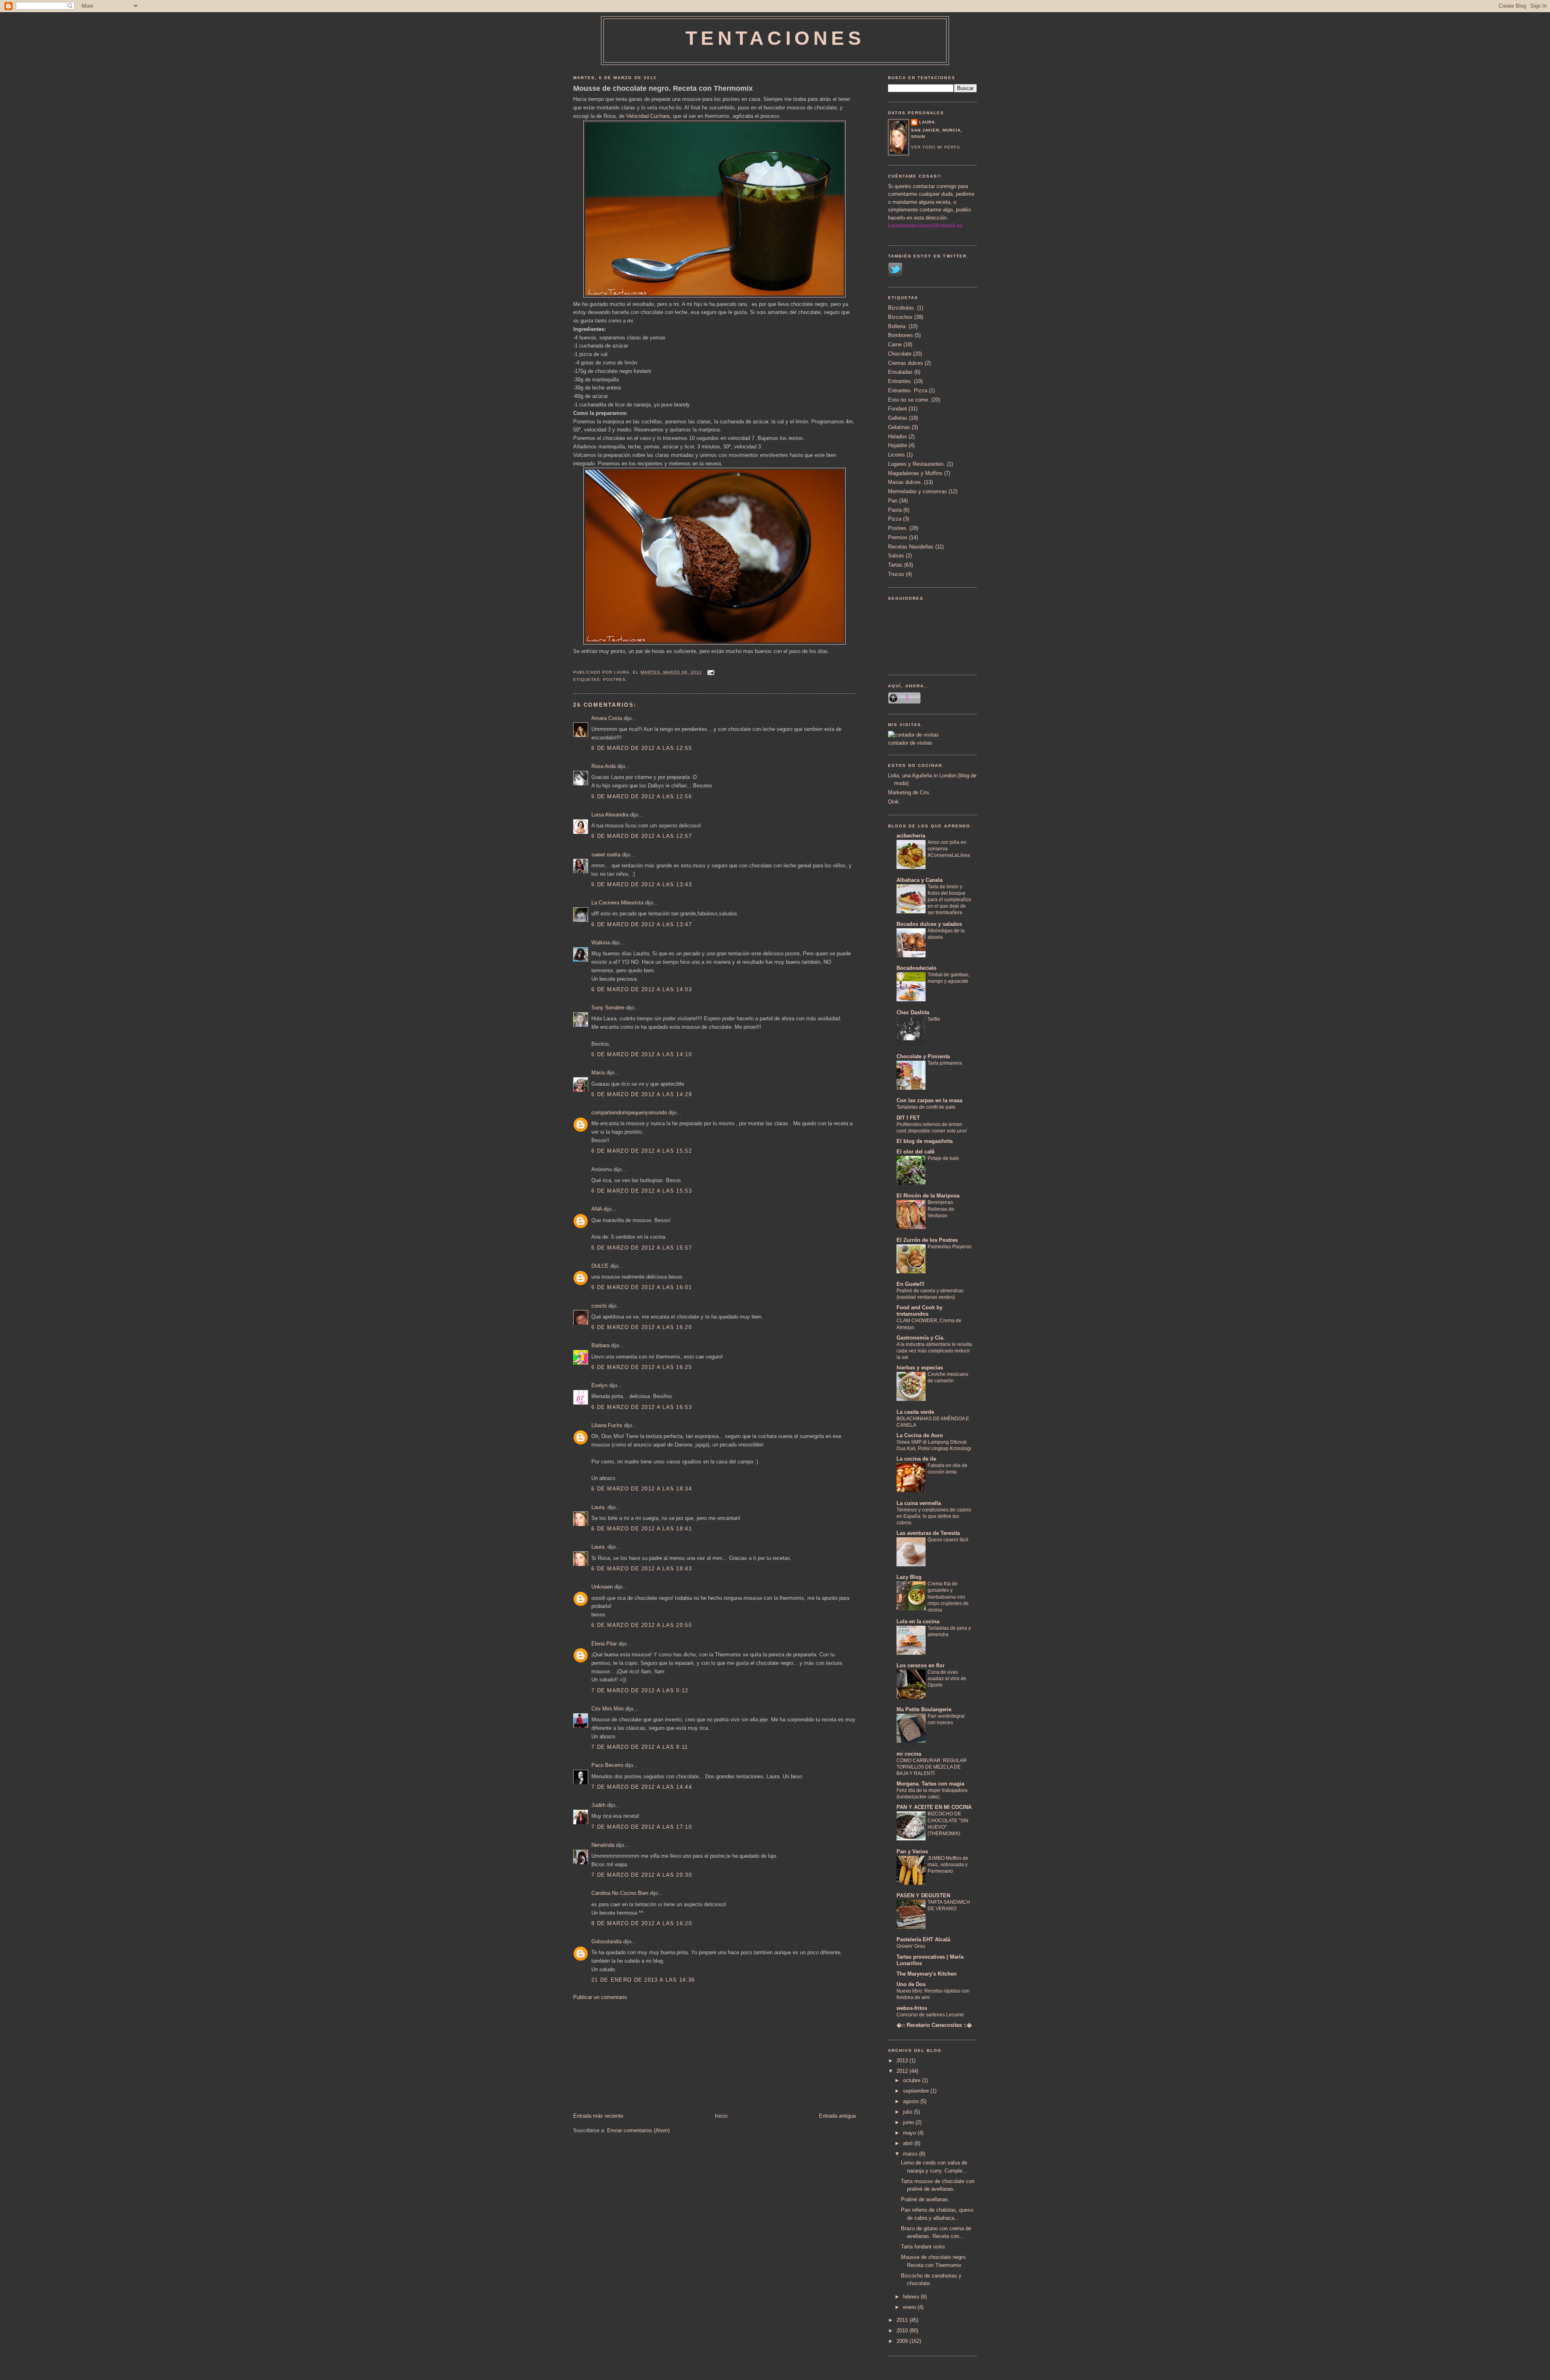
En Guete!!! (910, 1284)
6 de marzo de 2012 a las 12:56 (642, 796)
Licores (896, 455)
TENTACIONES (775, 38)
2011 (903, 2320)
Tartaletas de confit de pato (926, 1107)
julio (908, 2112)
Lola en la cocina (918, 1621)
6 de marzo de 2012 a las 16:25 (642, 1367)
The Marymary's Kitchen (927, 1974)
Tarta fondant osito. (924, 2247)
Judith (598, 1805)
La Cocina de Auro (920, 1435)
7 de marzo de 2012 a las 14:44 (642, 1787)
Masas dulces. (905, 482)
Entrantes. (900, 381)
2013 (903, 2061)
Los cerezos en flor (921, 1665)
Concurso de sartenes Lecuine (930, 2015)
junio (909, 2122)
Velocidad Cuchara (648, 116)
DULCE (600, 1266)
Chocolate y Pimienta (923, 1056)
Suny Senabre (608, 1008)
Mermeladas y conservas (917, 491)
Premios (898, 537)
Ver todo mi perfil (936, 147)
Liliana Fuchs (607, 1425)
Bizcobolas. (902, 308)
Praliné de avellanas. (925, 2199)
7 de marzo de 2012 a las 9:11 (640, 1747)
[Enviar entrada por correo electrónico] (710, 672)
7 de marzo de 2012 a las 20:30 (642, 1875)
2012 (903, 2071)
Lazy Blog (909, 1577)
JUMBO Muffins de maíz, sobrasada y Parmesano (948, 1865)
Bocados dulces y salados (929, 924)
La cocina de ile (916, 1459)
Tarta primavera (945, 1063)
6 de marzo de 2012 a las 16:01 (642, 1287)
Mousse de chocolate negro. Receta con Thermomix (663, 88)
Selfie (934, 1019)
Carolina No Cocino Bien (620, 1893)
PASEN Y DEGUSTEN (923, 1895)
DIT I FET (908, 1118)
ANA (597, 1209)
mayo (910, 2133)
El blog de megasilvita (925, 1141)
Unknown (602, 1587)
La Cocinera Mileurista (617, 903)
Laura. (599, 1507)
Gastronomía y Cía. (921, 1338)
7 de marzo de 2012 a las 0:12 (640, 1690)
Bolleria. (898, 326)
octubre (912, 2080)
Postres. (615, 679)
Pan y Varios (912, 1851)
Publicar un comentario (600, 1997)
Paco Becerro (607, 1765)
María (599, 1073)
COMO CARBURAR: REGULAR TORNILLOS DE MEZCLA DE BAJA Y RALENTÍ (932, 1767)
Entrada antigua (837, 2116)
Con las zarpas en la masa (929, 1100)
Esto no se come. (909, 400)
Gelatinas (899, 427)
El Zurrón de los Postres (927, 1240)
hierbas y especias (920, 1368)
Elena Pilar (604, 1644)
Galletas (898, 418)
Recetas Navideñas (911, 547)
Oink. (894, 802)
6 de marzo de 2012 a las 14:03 (642, 989)
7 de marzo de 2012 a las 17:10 (642, 1827)
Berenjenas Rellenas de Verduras (941, 1209)
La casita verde (915, 1412)
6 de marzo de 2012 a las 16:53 (642, 1407)
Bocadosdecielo (916, 968)
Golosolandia (606, 1941)
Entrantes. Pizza (908, 390)
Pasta (895, 510)
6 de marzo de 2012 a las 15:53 (642, 1191)
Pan (893, 501)
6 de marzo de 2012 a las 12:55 (642, 748)
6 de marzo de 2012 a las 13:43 (642, 884)
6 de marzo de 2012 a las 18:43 (642, 1569)
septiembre (917, 2091)
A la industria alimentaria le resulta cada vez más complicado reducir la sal (934, 1351)
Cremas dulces (906, 363)
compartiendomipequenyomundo (629, 1113)
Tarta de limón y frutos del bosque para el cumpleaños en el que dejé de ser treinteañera (949, 900)
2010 (903, 2331)
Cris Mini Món (607, 1709)
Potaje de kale (943, 1158)
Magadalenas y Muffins (915, 473)
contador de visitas (910, 743)
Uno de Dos (911, 1984)
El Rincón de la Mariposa (928, 1196)
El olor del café (915, 1152)
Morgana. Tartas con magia (930, 1784)
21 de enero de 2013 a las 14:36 (643, 1980)
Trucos (896, 574)
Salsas (896, 556)
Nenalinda (603, 1845)
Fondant (898, 409)
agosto (912, 2101)
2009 (903, 2341)
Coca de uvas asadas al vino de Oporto (947, 1679)
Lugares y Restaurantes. (917, 464)
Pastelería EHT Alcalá (923, 1939)
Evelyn (599, 1385)
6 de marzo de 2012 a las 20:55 (642, 1625)
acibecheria (911, 836)
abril (909, 2143)
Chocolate (900, 354)
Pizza (895, 519)
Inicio (721, 2116)
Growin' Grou (911, 1946)
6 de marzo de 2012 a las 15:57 (642, 1248)
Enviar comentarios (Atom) (638, 2130)
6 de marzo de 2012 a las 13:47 (642, 924)
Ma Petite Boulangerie (924, 1709)
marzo (911, 2154)
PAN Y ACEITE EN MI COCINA (934, 1807)
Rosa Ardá (603, 766)
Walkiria (601, 943)
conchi (599, 1306)
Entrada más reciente (598, 2116)
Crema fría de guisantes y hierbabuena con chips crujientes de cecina (948, 1597)
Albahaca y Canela (920, 880)
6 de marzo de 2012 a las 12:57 (642, 836)
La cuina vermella (919, 1503)
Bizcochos (900, 317)
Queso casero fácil (948, 1540)
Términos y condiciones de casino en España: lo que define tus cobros (934, 1516)
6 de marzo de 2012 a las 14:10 (642, 1054)
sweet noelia (606, 855)
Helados (898, 436)
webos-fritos (912, 2008)
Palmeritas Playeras (950, 1247)
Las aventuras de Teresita (928, 1533)
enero (910, 2307)
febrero (912, 2297)
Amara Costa (607, 718)
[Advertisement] (634, 2056)
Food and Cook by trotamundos (920, 1311)
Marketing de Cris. (909, 792)
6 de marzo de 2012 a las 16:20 (642, 1327)
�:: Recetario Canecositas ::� (934, 2025)
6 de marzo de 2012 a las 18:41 (642, 1529)
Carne (895, 344)
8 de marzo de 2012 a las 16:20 (642, 1923)
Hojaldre (898, 445)
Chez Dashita (913, 1012)
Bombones (901, 335)
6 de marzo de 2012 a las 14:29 (642, 1094)
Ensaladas (900, 372)
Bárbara (600, 1345)
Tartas (895, 565)
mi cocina (909, 1754)
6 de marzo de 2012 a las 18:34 (642, 1489)
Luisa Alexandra (610, 815)
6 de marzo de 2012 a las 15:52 (642, 1151)
